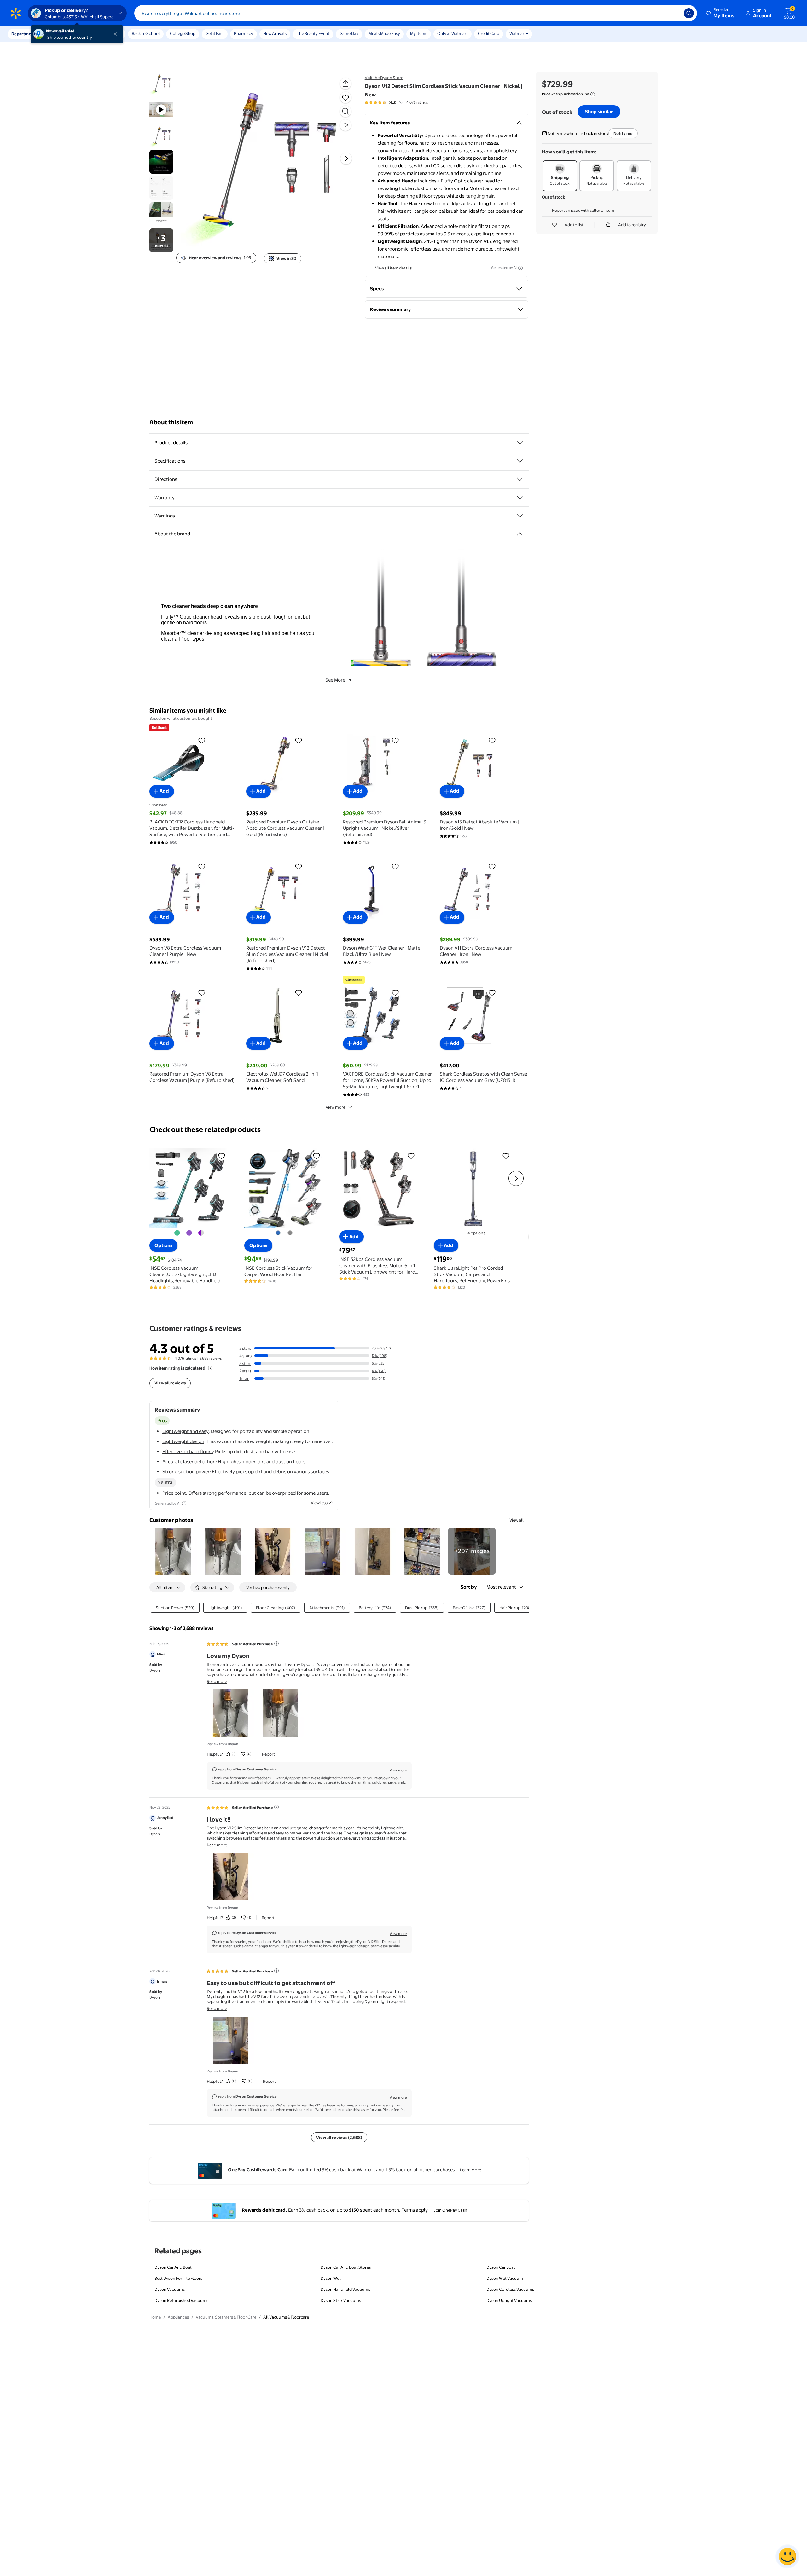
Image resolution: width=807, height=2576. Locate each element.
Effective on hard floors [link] (188, 1451)
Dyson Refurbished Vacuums (181, 2300)
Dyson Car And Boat (173, 2267)
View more (335, 1107)
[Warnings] (520, 516)
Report (268, 1754)
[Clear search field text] (674, 13)
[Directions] (520, 479)
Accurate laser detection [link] (189, 1461)
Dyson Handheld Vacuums (345, 2289)
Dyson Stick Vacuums (341, 2300)
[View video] (345, 125)
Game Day (349, 33)
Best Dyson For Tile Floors (178, 2278)
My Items (419, 33)
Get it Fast (215, 33)
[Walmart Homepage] (16, 13)
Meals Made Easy (384, 33)
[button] (721, 13)
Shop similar (599, 111)
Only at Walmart (453, 33)
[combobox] (416, 13)
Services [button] (63, 34)
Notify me (623, 133)
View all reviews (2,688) (339, 2137)
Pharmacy (244, 33)
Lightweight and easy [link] (186, 1431)
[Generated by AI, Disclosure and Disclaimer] (520, 268)
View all (517, 1520)
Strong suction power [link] (186, 1472)
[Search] (689, 13)
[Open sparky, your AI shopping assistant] (787, 2556)
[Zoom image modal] (345, 111)
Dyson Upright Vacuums (509, 2300)
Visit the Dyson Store (384, 78)
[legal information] (593, 94)
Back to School (146, 33)
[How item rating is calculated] (210, 1368)
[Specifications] (520, 461)
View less (319, 1503)
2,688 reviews (211, 1358)
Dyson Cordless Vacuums (510, 2289)
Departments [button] (24, 34)
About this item (171, 422)
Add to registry (632, 225)
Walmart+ (519, 33)
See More (335, 680)
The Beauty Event (313, 33)
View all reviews (170, 1383)
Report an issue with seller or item (583, 210)
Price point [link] (174, 1493)
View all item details (393, 268)
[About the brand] (520, 534)
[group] (396, 102)
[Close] (117, 34)
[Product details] (520, 443)
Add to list (574, 225)
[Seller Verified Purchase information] (276, 1643)
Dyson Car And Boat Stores (346, 2267)
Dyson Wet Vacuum (505, 2278)
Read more (217, 1681)
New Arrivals (275, 33)
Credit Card (489, 33)
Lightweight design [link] (183, 1441)
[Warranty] (520, 498)
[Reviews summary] (401, 102)
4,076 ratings (417, 102)
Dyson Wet (331, 2278)
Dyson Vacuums (170, 2289)
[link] (472, 1551)
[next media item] (346, 159)
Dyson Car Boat (501, 2267)
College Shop (183, 33)
